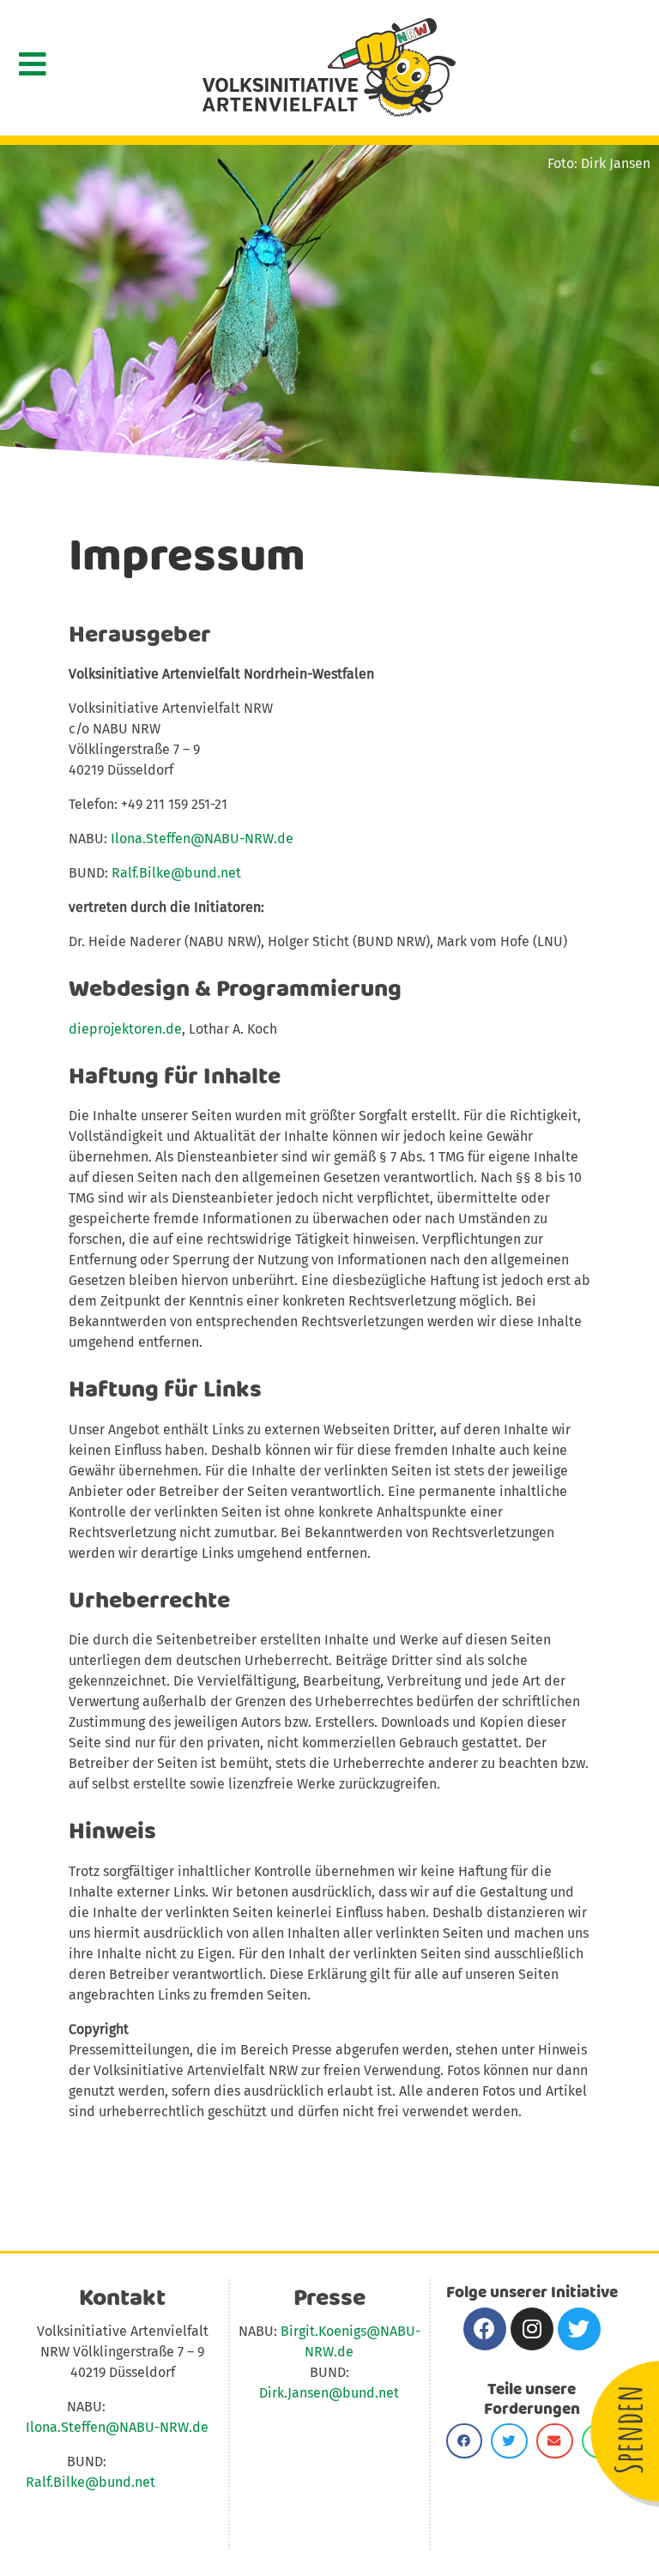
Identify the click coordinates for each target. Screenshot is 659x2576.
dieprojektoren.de (125, 1029)
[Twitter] (579, 2329)
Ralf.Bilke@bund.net (176, 873)
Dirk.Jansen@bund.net (329, 2393)
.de (344, 2352)
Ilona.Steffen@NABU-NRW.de (202, 839)
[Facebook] (485, 2329)
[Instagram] (532, 2329)
